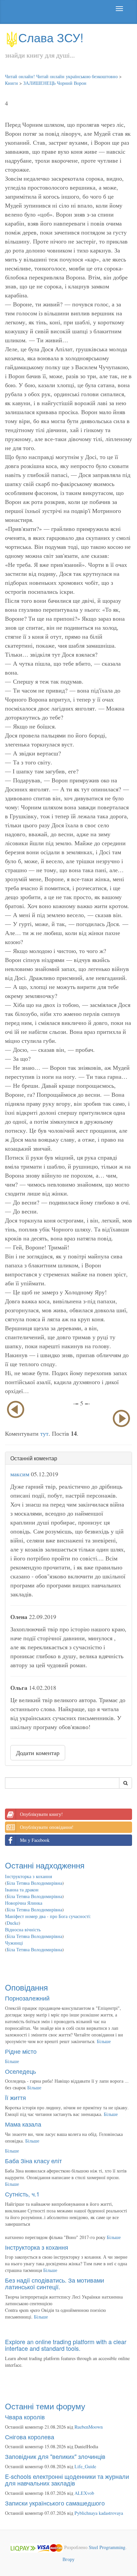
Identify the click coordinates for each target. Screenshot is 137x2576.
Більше (104, 2041)
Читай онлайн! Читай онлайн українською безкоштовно (61, 76)
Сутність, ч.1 (22, 2194)
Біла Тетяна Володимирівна (34, 1883)
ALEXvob (84, 2493)
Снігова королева (30, 2437)
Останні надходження (45, 1865)
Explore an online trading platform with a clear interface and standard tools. (66, 2345)
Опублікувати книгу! (41, 1814)
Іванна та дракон (22, 1890)
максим (20, 1474)
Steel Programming (107, 2547)
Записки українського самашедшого (55, 2503)
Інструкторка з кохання (28, 1876)
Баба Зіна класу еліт (33, 2161)
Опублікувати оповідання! (47, 1827)
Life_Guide (85, 2466)
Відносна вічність (23, 1930)
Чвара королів (25, 2417)
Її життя (15, 2097)
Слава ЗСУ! (51, 37)
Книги (11, 83)
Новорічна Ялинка (24, 1903)
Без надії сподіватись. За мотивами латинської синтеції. (55, 2283)
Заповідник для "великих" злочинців (55, 2456)
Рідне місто (21, 2051)
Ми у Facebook (35, 1840)
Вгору (68, 2559)
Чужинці (14, 1943)
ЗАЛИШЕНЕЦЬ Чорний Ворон (55, 83)
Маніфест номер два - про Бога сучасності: (48, 1916)
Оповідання (26, 1987)
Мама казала (23, 2124)
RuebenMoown (89, 2427)
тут (44, 1433)
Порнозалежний (27, 1998)
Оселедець (20, 2071)
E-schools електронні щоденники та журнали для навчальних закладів (67, 2480)
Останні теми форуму (45, 2406)
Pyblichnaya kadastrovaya (99, 2513)
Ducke (13, 1923)
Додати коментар (38, 1753)
